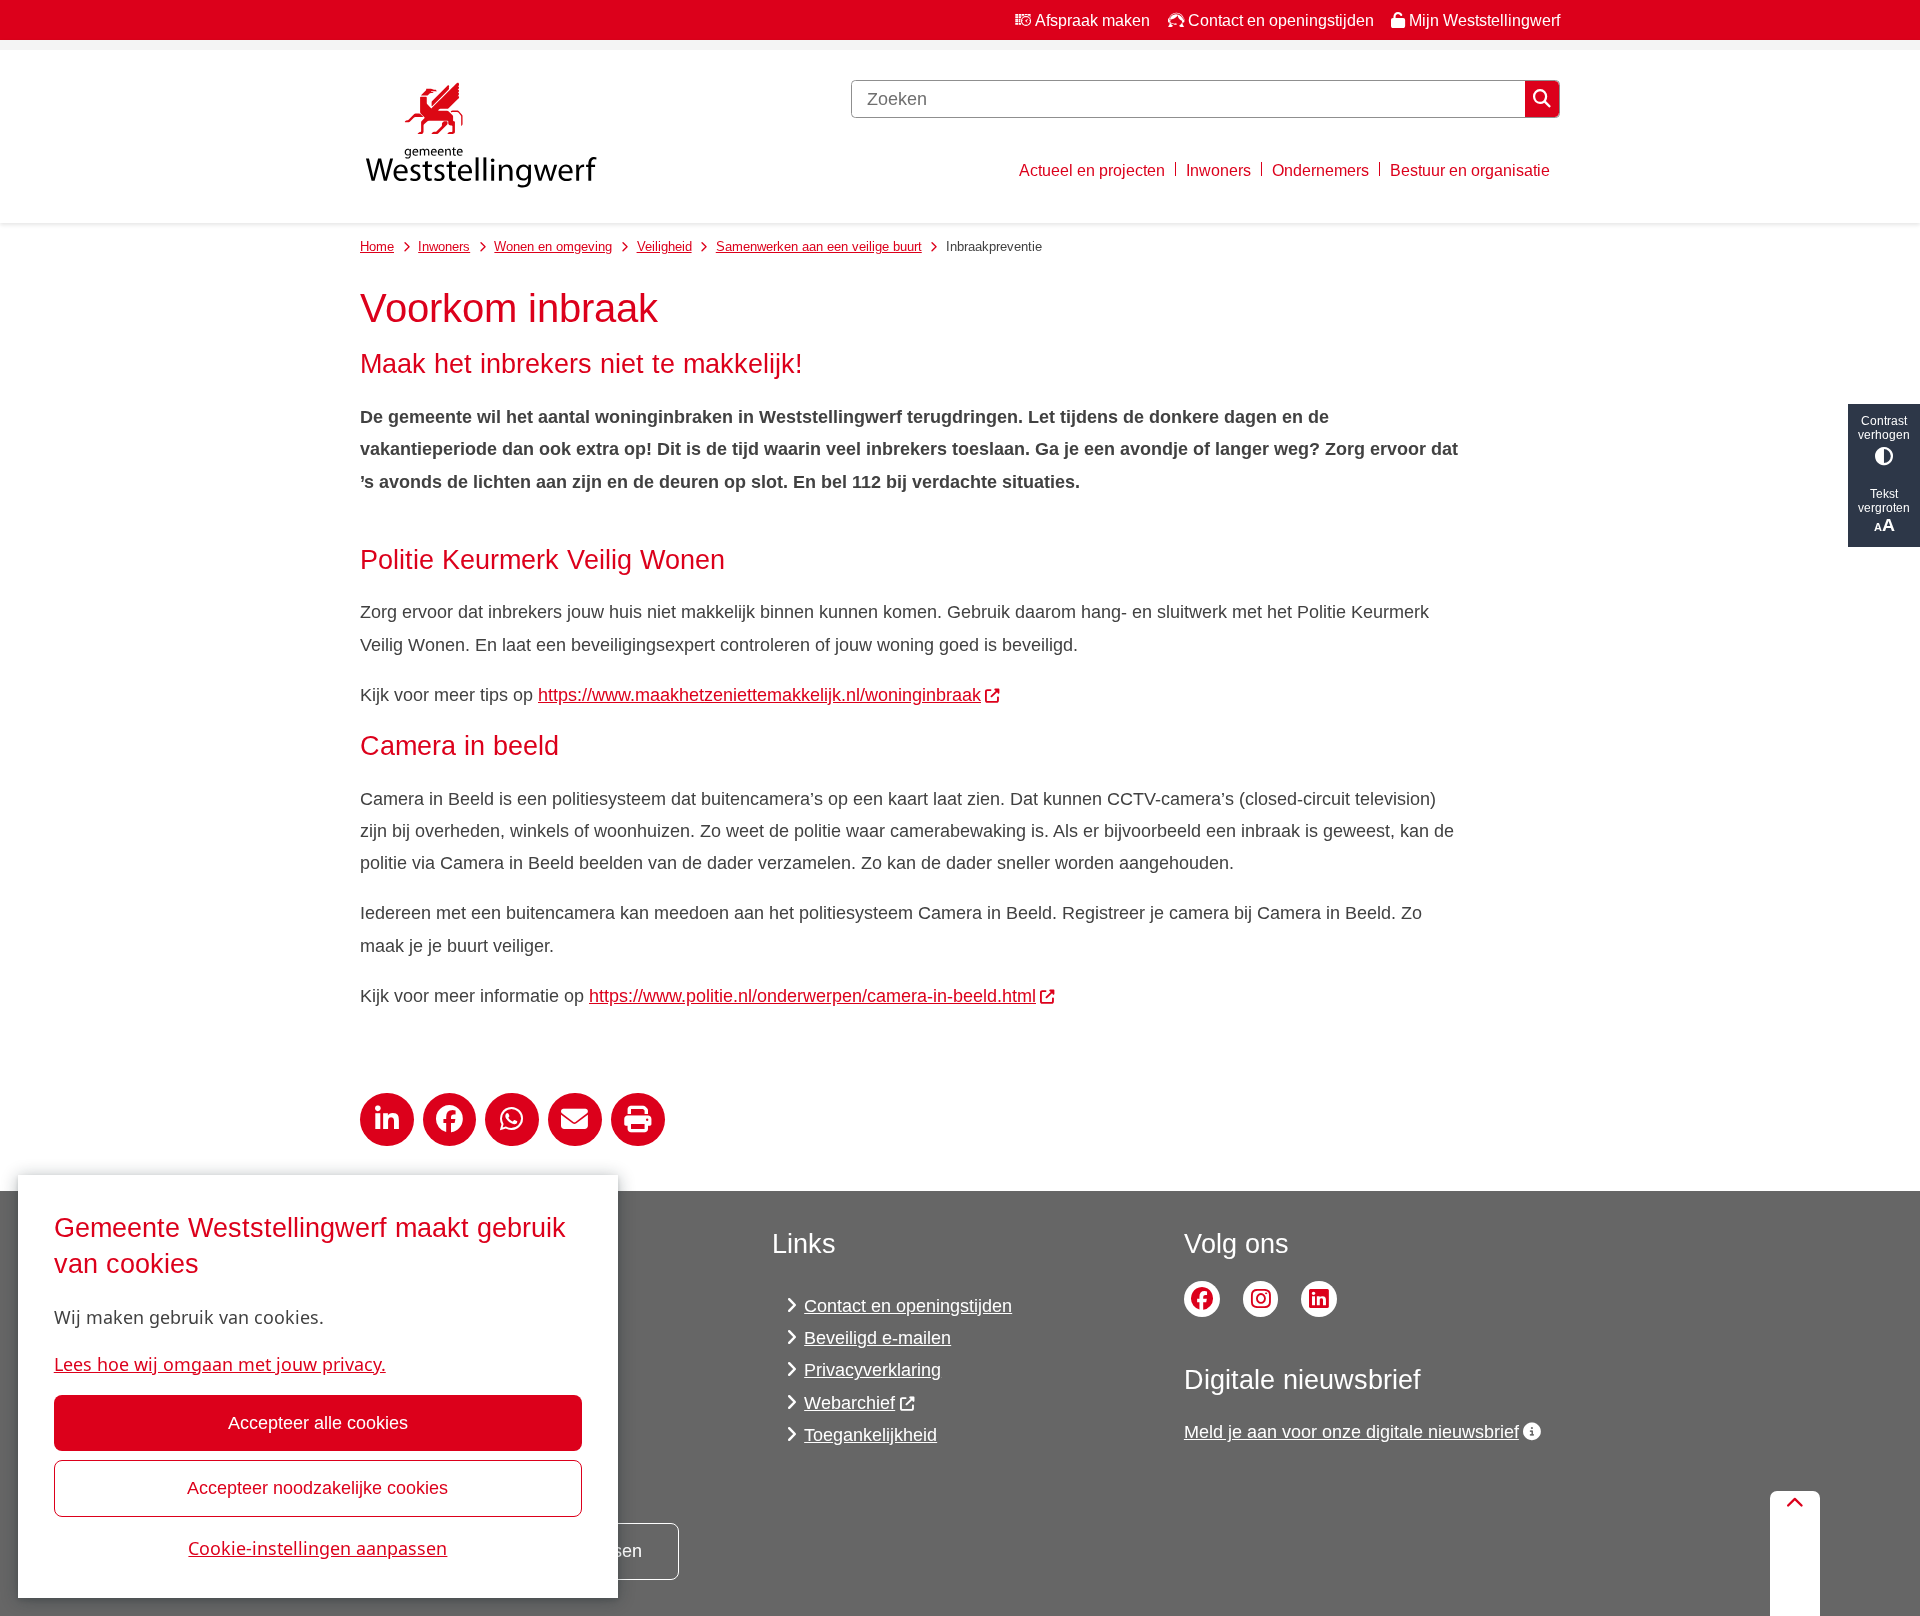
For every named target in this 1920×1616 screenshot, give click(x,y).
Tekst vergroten (1884, 501)
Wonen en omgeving (553, 246)
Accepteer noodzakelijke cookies (317, 1488)
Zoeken (1542, 99)
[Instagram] (1261, 1299)
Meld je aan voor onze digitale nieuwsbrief (1351, 1432)
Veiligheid (664, 246)
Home (377, 246)
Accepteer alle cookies (318, 1423)
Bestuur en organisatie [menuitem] (1470, 170)
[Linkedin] (1319, 1299)
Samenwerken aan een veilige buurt (819, 246)
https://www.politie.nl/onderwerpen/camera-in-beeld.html (812, 996)
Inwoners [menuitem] (1218, 170)
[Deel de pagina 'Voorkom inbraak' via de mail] (575, 1120)
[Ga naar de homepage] (480, 137)
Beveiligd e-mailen (877, 1338)
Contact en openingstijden (908, 1306)
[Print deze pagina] (638, 1120)
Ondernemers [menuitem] (1320, 170)
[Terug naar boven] (1795, 1553)
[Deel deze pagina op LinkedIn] (387, 1120)
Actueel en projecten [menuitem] (1092, 170)
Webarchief (849, 1403)
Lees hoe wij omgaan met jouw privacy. (220, 1364)
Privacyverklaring (872, 1370)
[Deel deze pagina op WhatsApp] (512, 1120)
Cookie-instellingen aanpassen (317, 1548)
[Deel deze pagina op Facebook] (450, 1120)
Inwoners (444, 246)
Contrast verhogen (1884, 428)
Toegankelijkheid (870, 1435)
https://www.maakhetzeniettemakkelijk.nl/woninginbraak (759, 695)
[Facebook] (1202, 1299)
